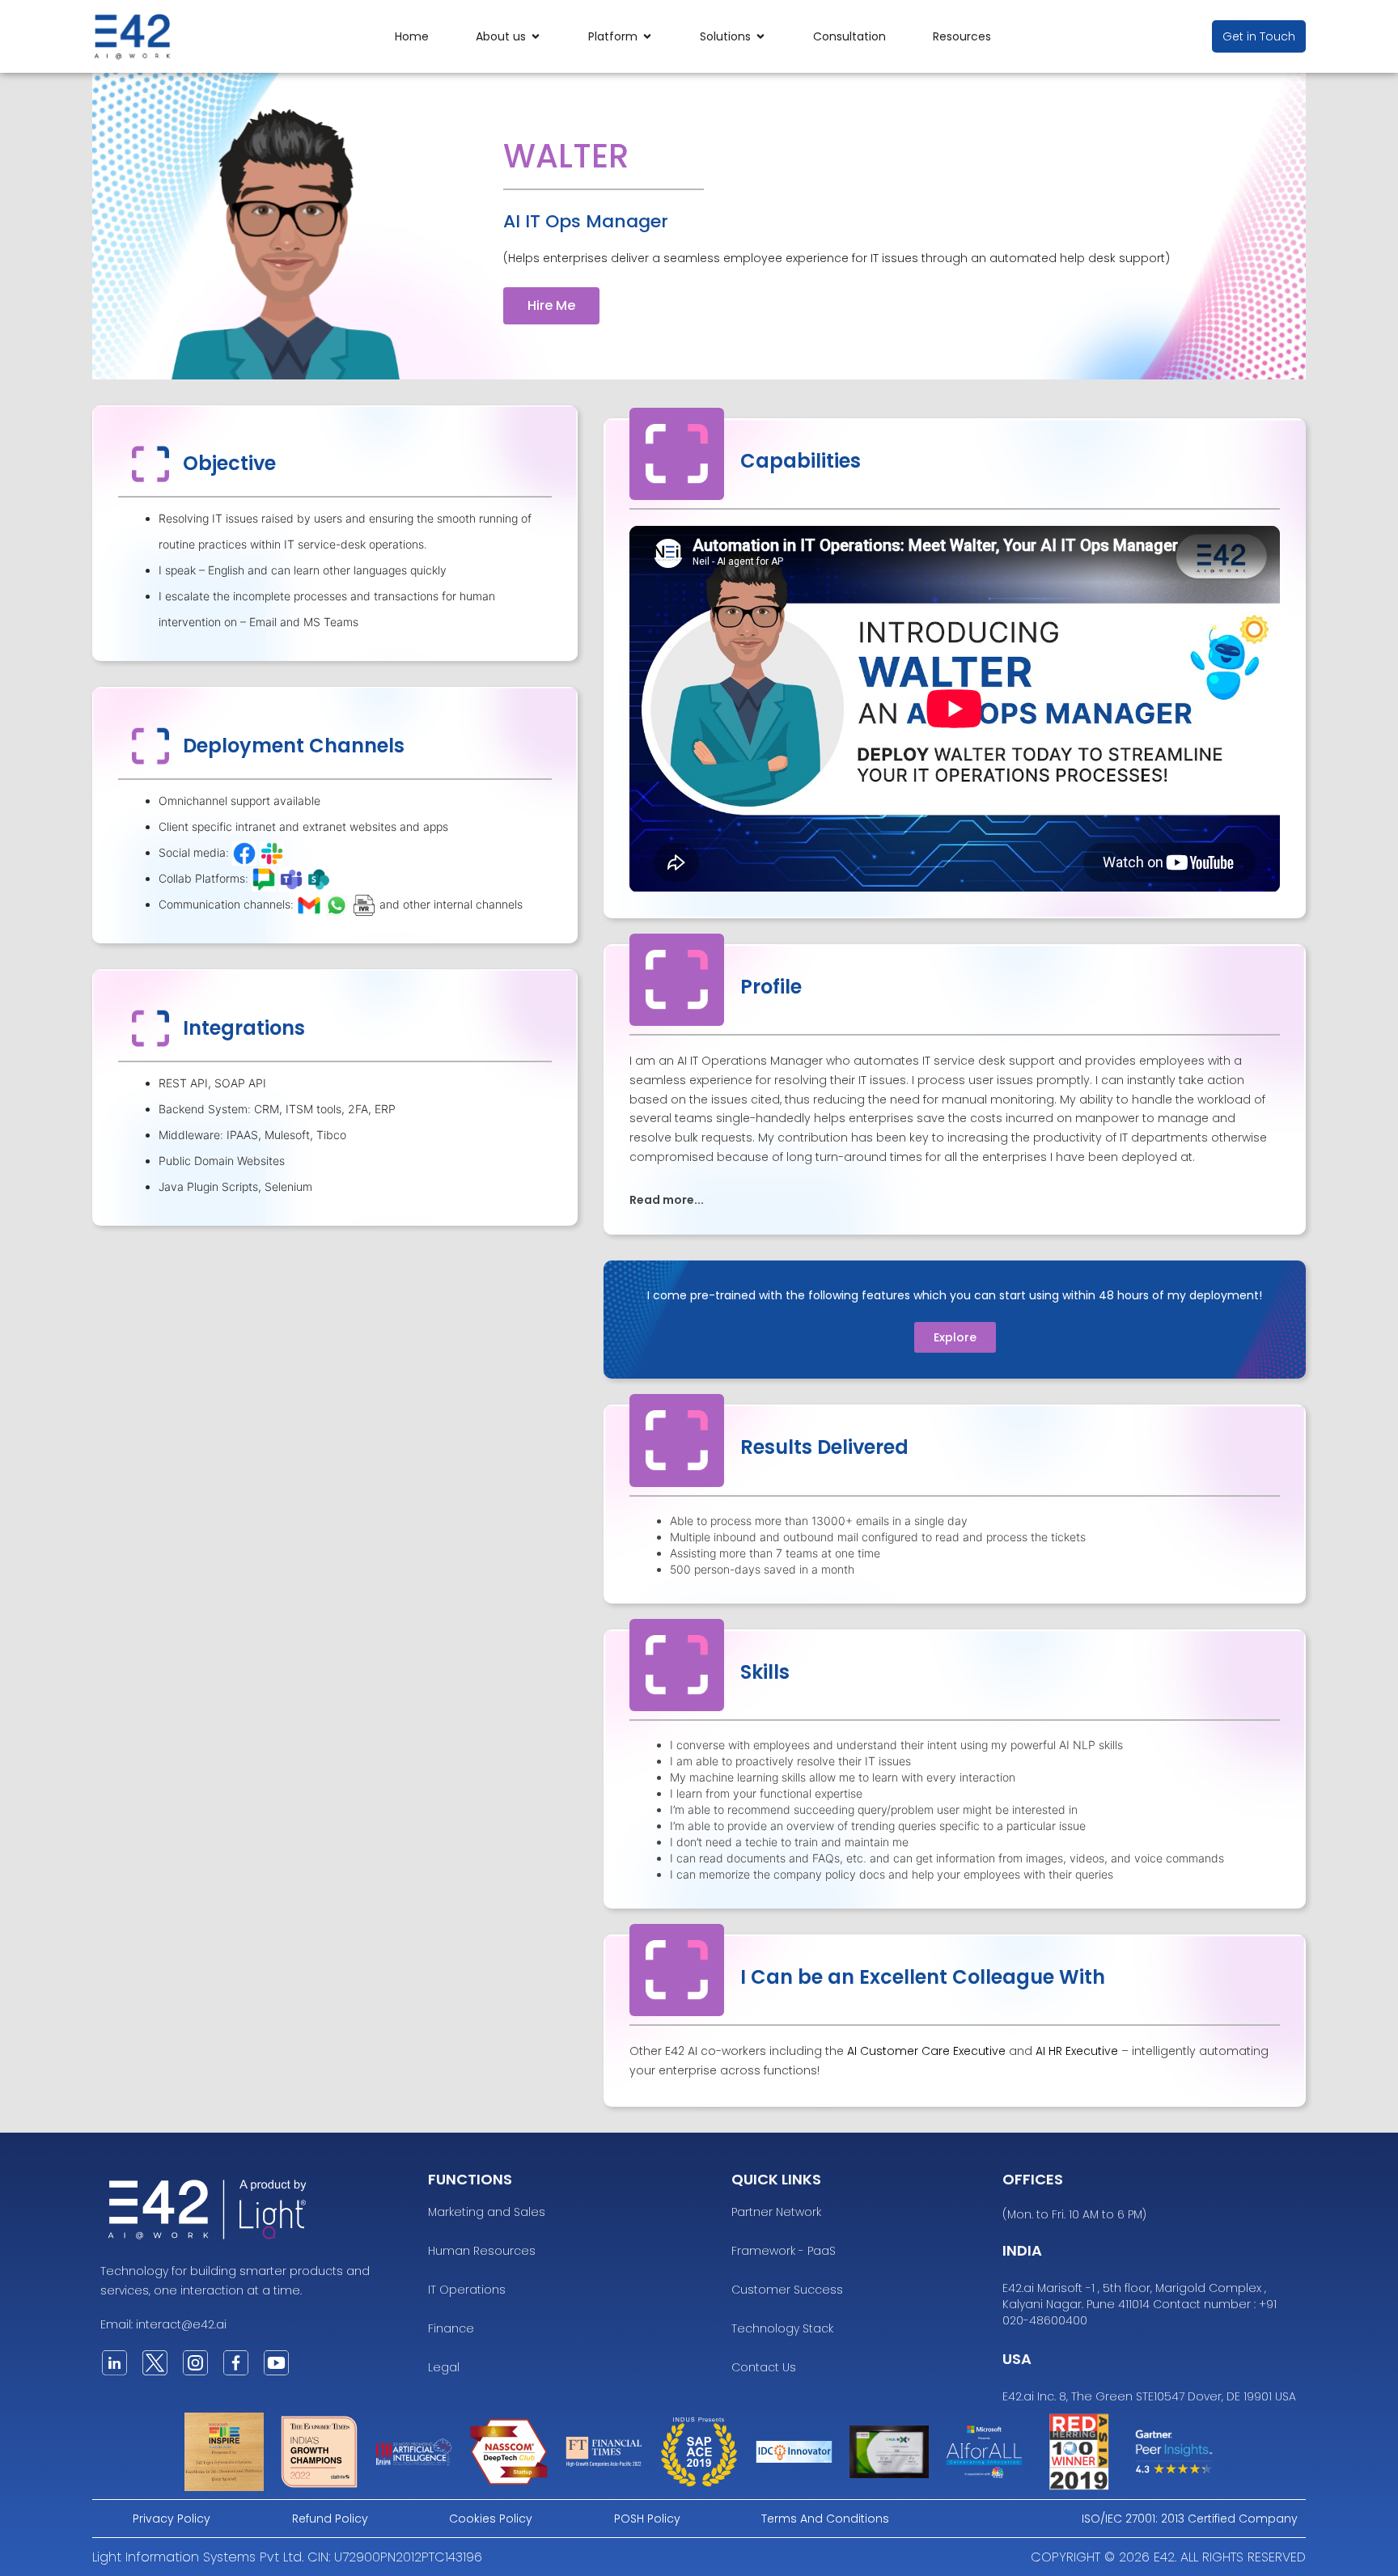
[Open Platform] (647, 37)
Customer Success (787, 2290)
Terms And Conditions (825, 2519)
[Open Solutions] (760, 37)
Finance (451, 2328)
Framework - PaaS (784, 2251)
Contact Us (764, 2367)
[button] (955, 1199)
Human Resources (482, 2251)
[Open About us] (536, 37)
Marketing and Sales (487, 2212)
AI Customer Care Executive (926, 2051)
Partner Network (776, 2212)
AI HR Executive (1077, 2051)
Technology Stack (782, 2328)
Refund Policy (330, 2519)
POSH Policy (647, 2519)
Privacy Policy (172, 2519)
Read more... (667, 1200)
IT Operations (467, 2290)
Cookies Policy (491, 2519)
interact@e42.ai (181, 2324)
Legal (444, 2367)
